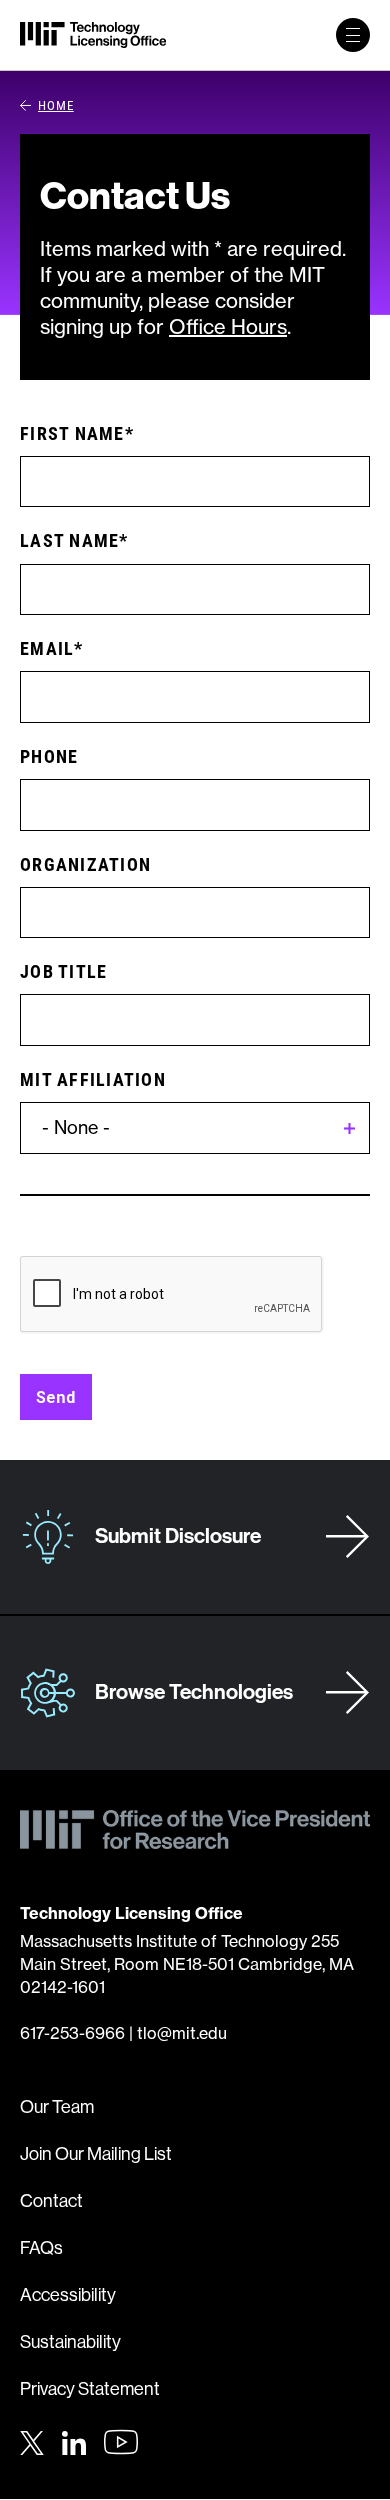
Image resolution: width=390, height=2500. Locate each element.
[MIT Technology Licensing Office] (93, 35)
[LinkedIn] (74, 2440)
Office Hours (228, 326)
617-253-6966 (72, 2033)
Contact (51, 2201)
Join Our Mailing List (96, 2154)
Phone (49, 756)
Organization (85, 864)
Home (56, 105)
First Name (72, 433)
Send (56, 1396)
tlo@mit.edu (182, 2033)
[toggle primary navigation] (353, 35)
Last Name (69, 540)
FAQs (41, 2248)
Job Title (63, 971)
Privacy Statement (90, 2389)
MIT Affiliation (93, 1079)
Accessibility (68, 2295)
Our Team (57, 2107)
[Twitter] (32, 2440)
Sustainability (70, 2342)
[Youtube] (121, 2442)
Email (47, 648)
